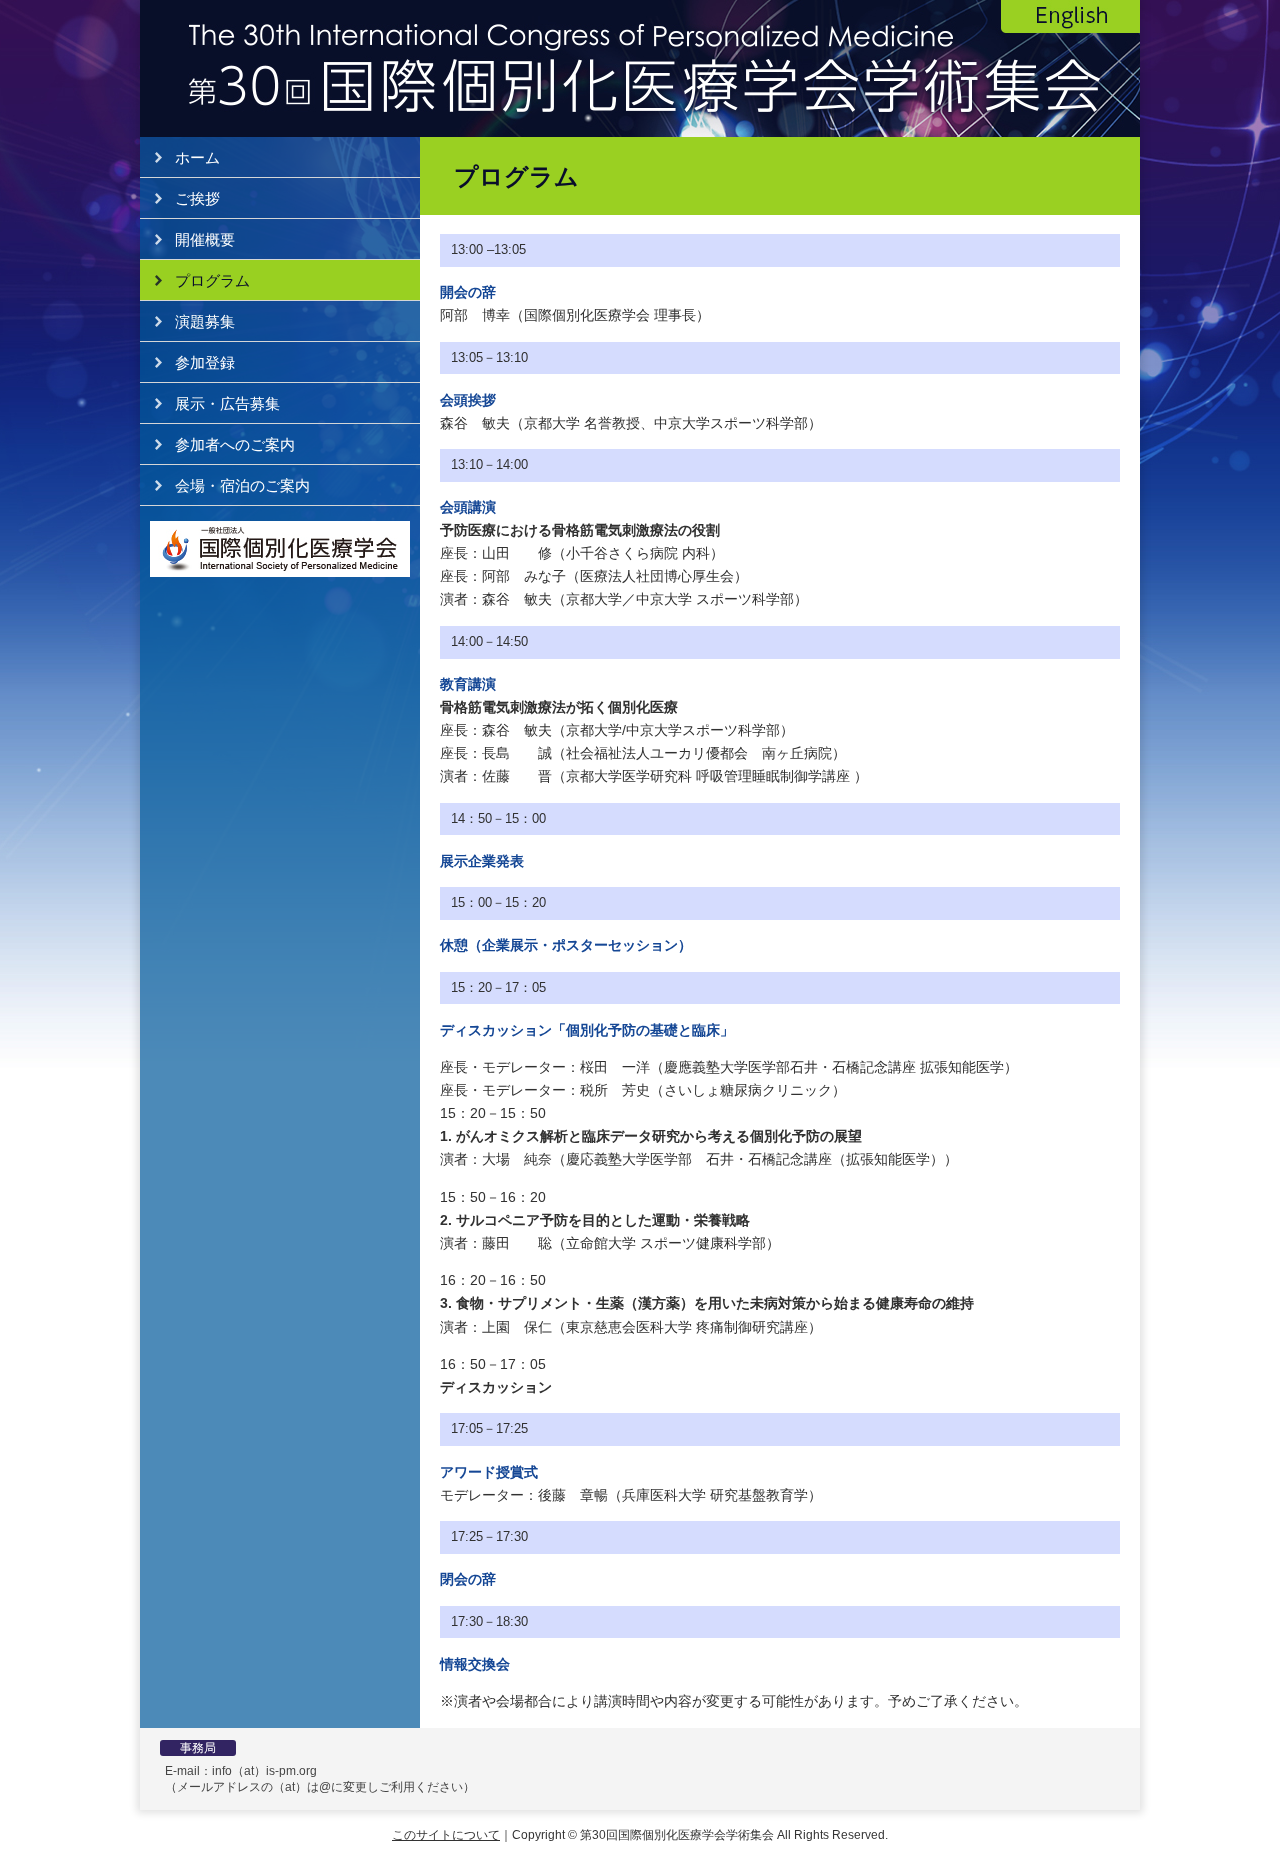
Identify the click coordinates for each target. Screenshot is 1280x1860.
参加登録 (205, 362)
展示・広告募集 (227, 403)
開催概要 (205, 239)
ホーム (197, 157)
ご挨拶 (197, 198)
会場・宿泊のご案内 (242, 485)
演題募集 (205, 321)
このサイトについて (446, 1835)
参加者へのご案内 (235, 444)
